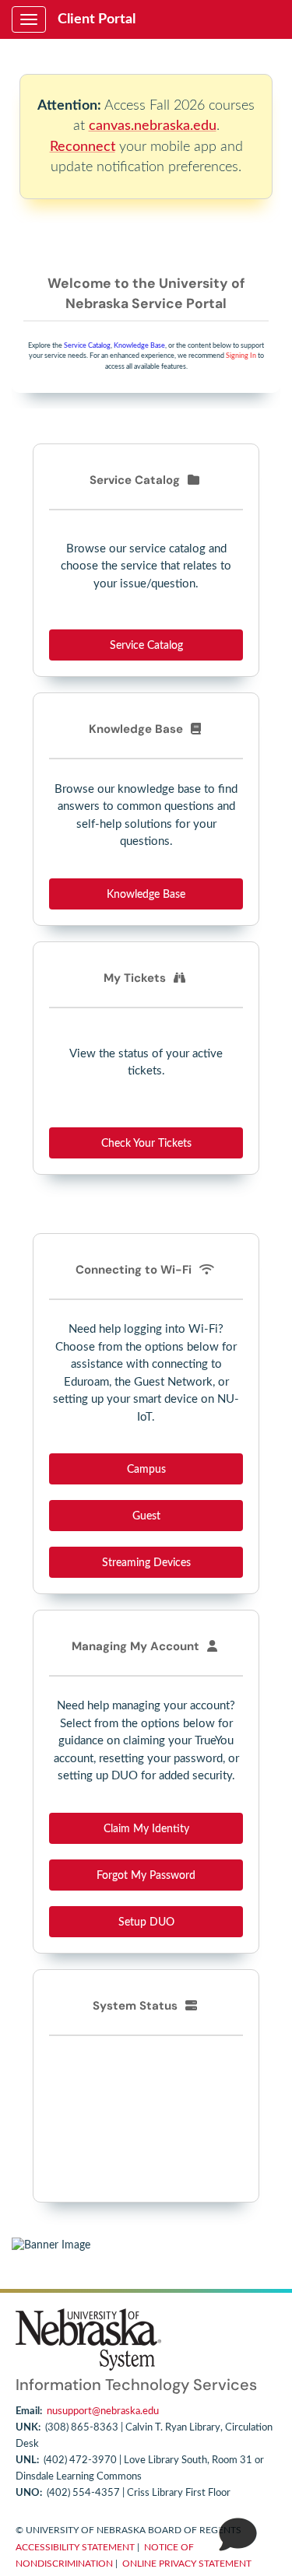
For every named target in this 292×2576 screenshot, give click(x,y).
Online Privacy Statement (187, 2564)
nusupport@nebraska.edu (103, 2411)
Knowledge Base (139, 346)
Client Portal (97, 19)
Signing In (241, 356)
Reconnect (83, 147)
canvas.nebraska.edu (153, 126)
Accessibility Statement (75, 2547)
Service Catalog (87, 346)
